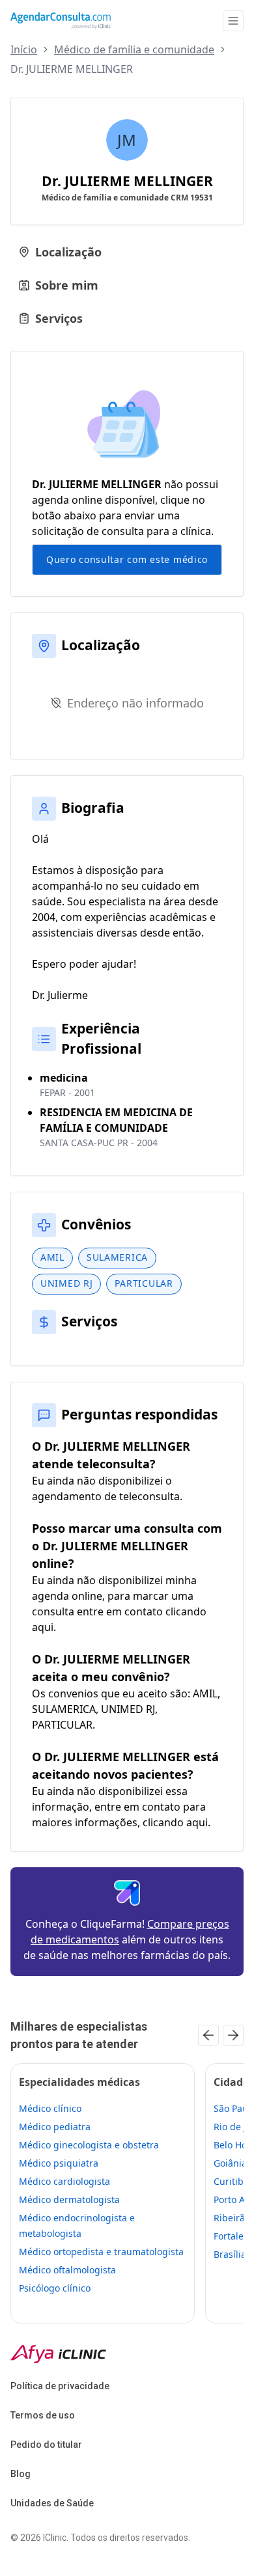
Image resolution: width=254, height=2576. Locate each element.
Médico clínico (50, 2108)
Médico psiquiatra (59, 2163)
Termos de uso (43, 2415)
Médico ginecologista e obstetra (89, 2145)
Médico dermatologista (69, 2199)
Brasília (230, 2254)
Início (24, 49)
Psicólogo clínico (55, 2288)
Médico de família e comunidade (134, 49)
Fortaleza (233, 2236)
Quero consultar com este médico (127, 559)
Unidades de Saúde (52, 2503)
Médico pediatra (55, 2127)
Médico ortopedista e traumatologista (101, 2252)
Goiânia (230, 2163)
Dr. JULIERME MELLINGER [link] (72, 69)
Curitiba (231, 2181)
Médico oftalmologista (67, 2270)
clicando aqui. (176, 1822)
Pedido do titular (46, 2445)
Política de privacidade (60, 2386)
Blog (21, 2474)
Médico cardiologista (64, 2181)
